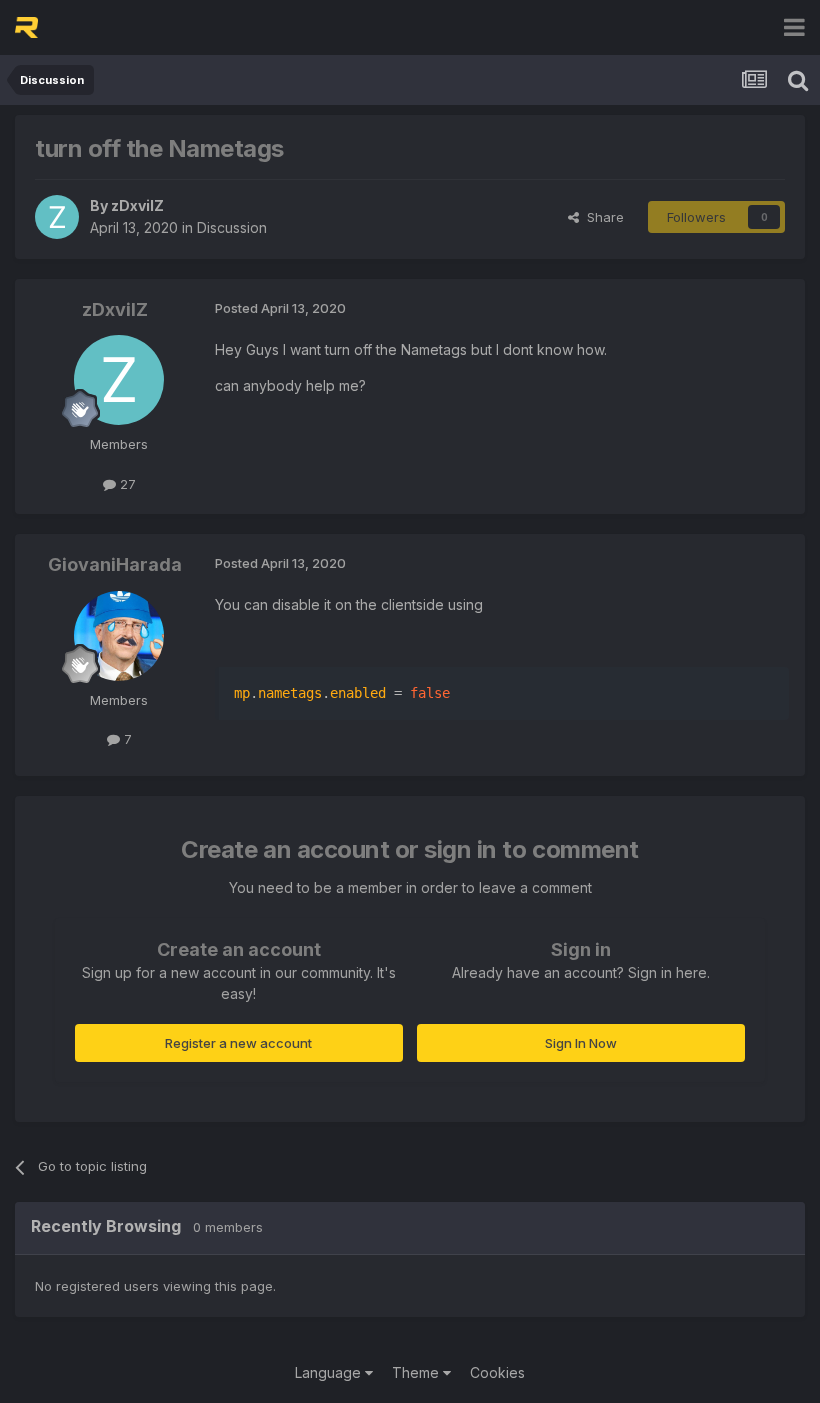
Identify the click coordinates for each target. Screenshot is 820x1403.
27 (126, 484)
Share (601, 217)
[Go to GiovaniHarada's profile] (119, 636)
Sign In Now (581, 1043)
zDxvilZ (137, 205)
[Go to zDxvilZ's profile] (57, 217)
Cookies (497, 1372)
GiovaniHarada (115, 564)
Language (330, 1372)
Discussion (232, 227)
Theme (417, 1372)
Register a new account (238, 1043)
